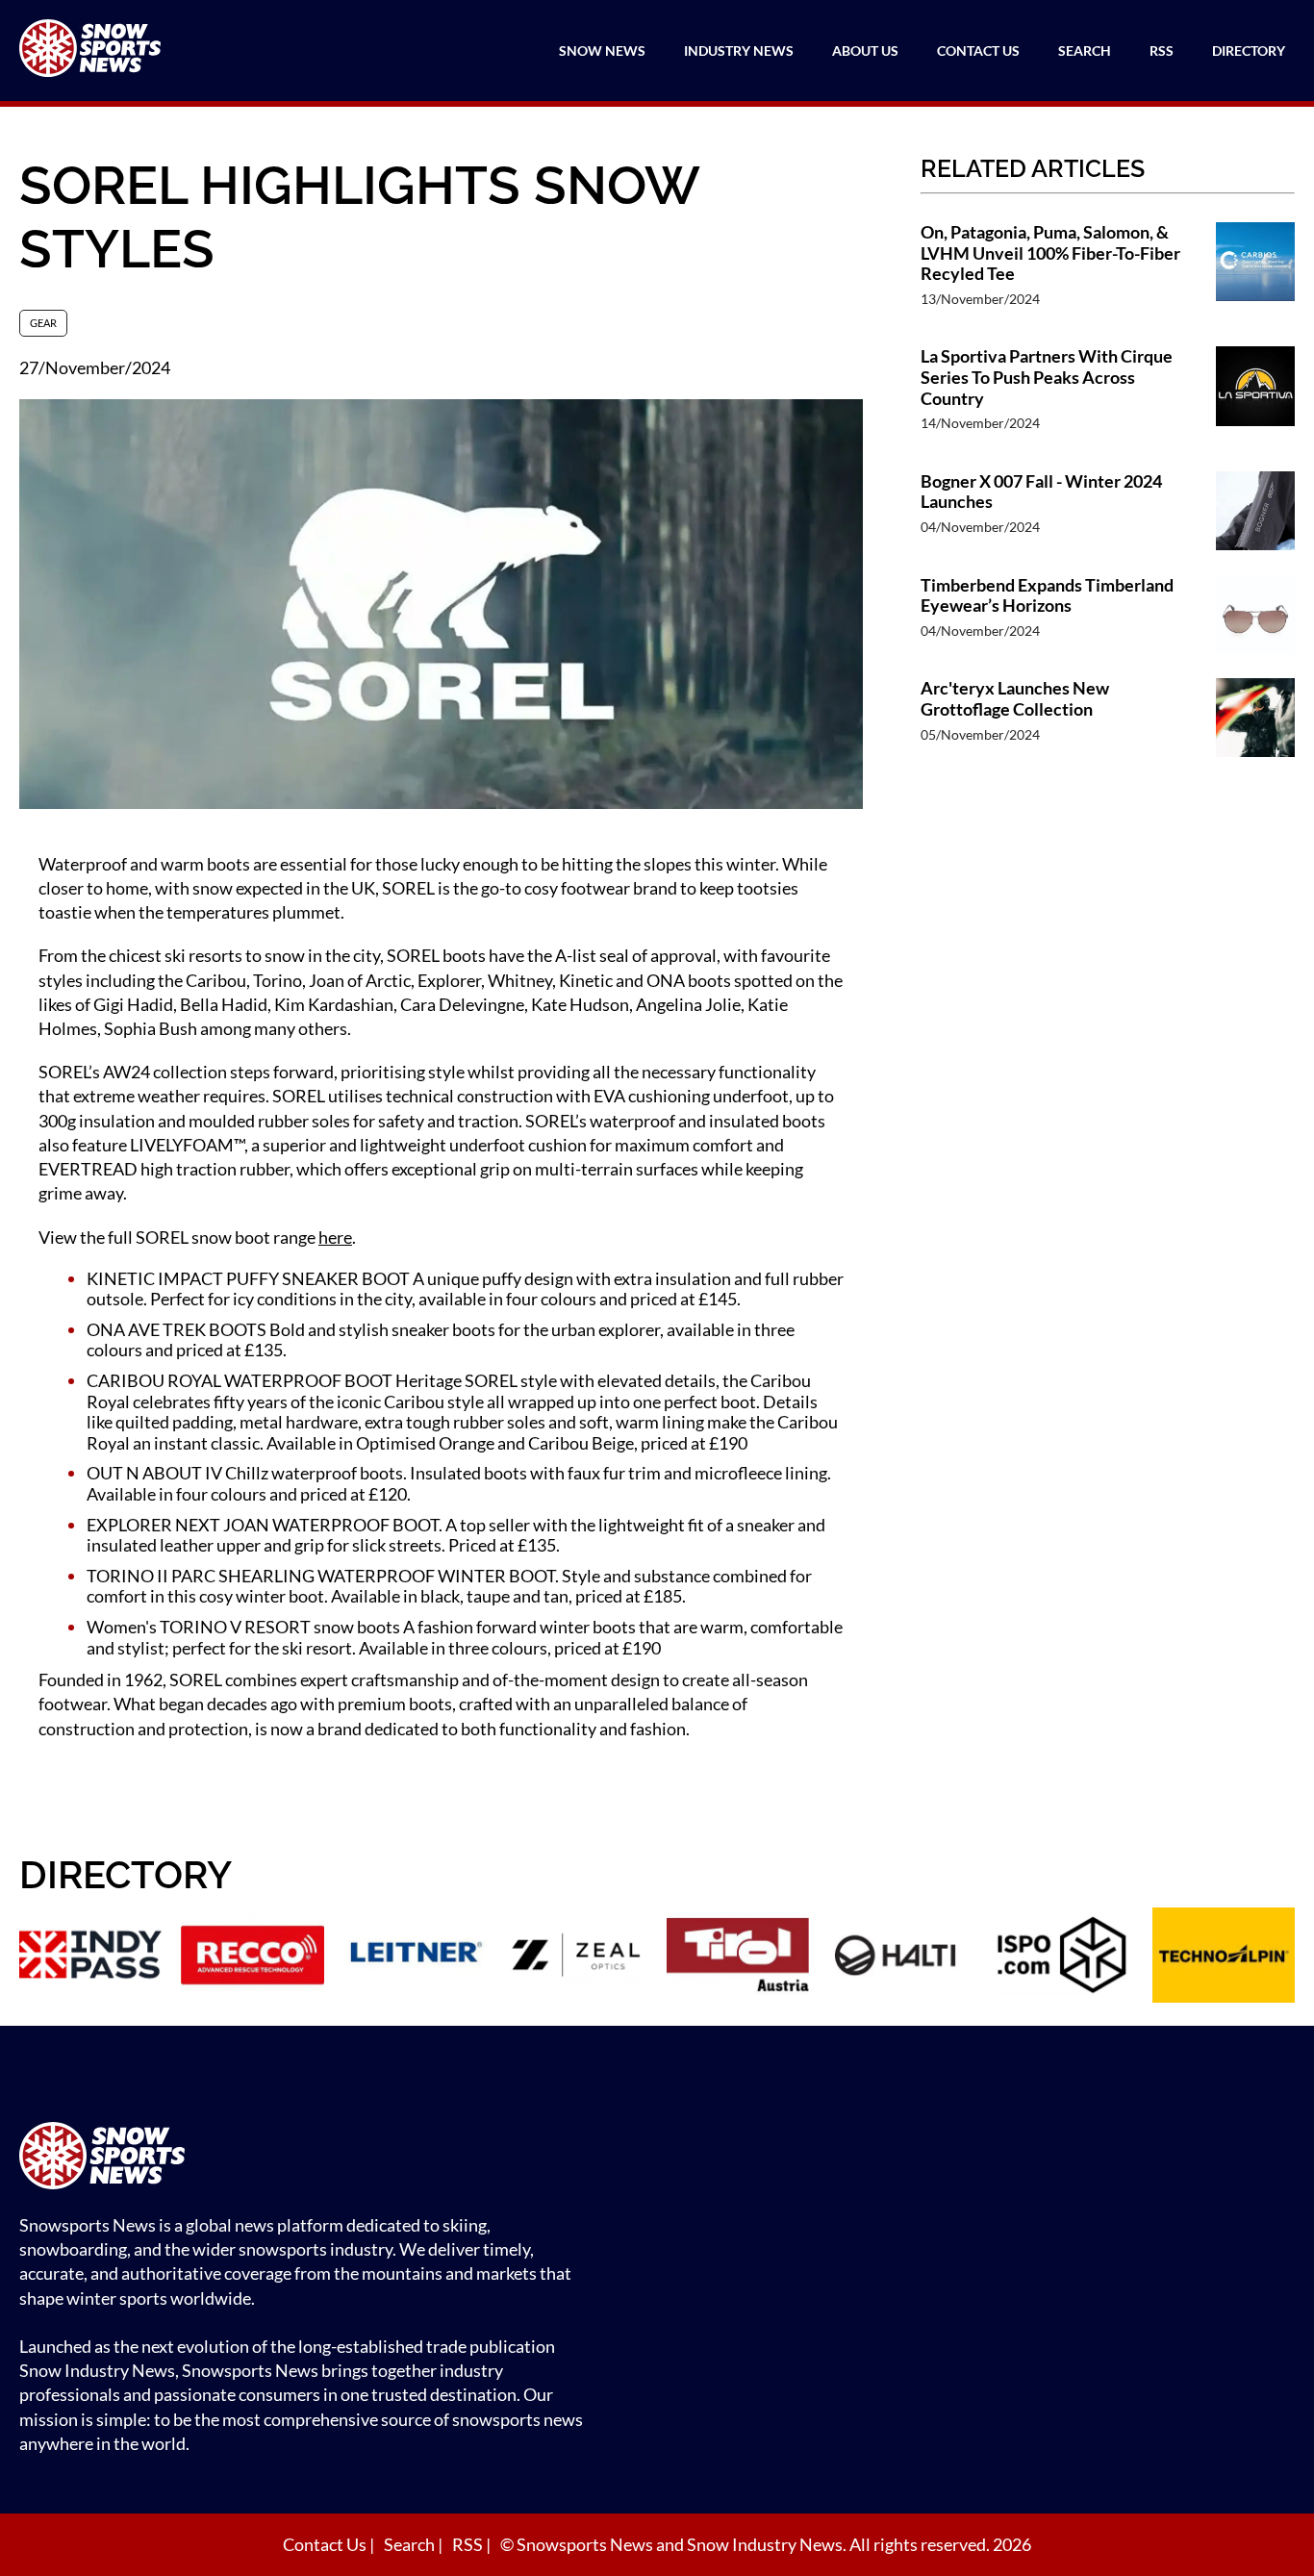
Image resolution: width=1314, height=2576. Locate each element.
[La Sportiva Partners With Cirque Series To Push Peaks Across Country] (1255, 399)
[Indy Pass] (90, 1957)
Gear (43, 323)
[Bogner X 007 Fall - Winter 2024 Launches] (1255, 514)
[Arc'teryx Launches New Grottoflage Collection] (1255, 720)
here (335, 1237)
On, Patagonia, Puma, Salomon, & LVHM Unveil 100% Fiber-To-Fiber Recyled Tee (1050, 253)
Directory (1249, 51)
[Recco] (252, 1957)
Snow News (602, 51)
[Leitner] (415, 1957)
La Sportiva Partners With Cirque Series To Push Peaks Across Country (1047, 377)
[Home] (308, 2158)
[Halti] (899, 1957)
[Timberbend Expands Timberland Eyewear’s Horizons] (1255, 618)
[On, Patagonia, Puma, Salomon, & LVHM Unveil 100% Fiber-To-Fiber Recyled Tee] (1255, 275)
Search (1085, 51)
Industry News (739, 51)
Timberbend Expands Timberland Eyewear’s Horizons (1047, 596)
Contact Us (978, 51)
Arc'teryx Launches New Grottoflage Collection (1015, 699)
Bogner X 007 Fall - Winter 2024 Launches (1041, 492)
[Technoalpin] (1224, 1957)
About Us (865, 51)
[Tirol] (738, 1957)
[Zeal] (576, 1957)
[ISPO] (1062, 1957)
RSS (1162, 51)
